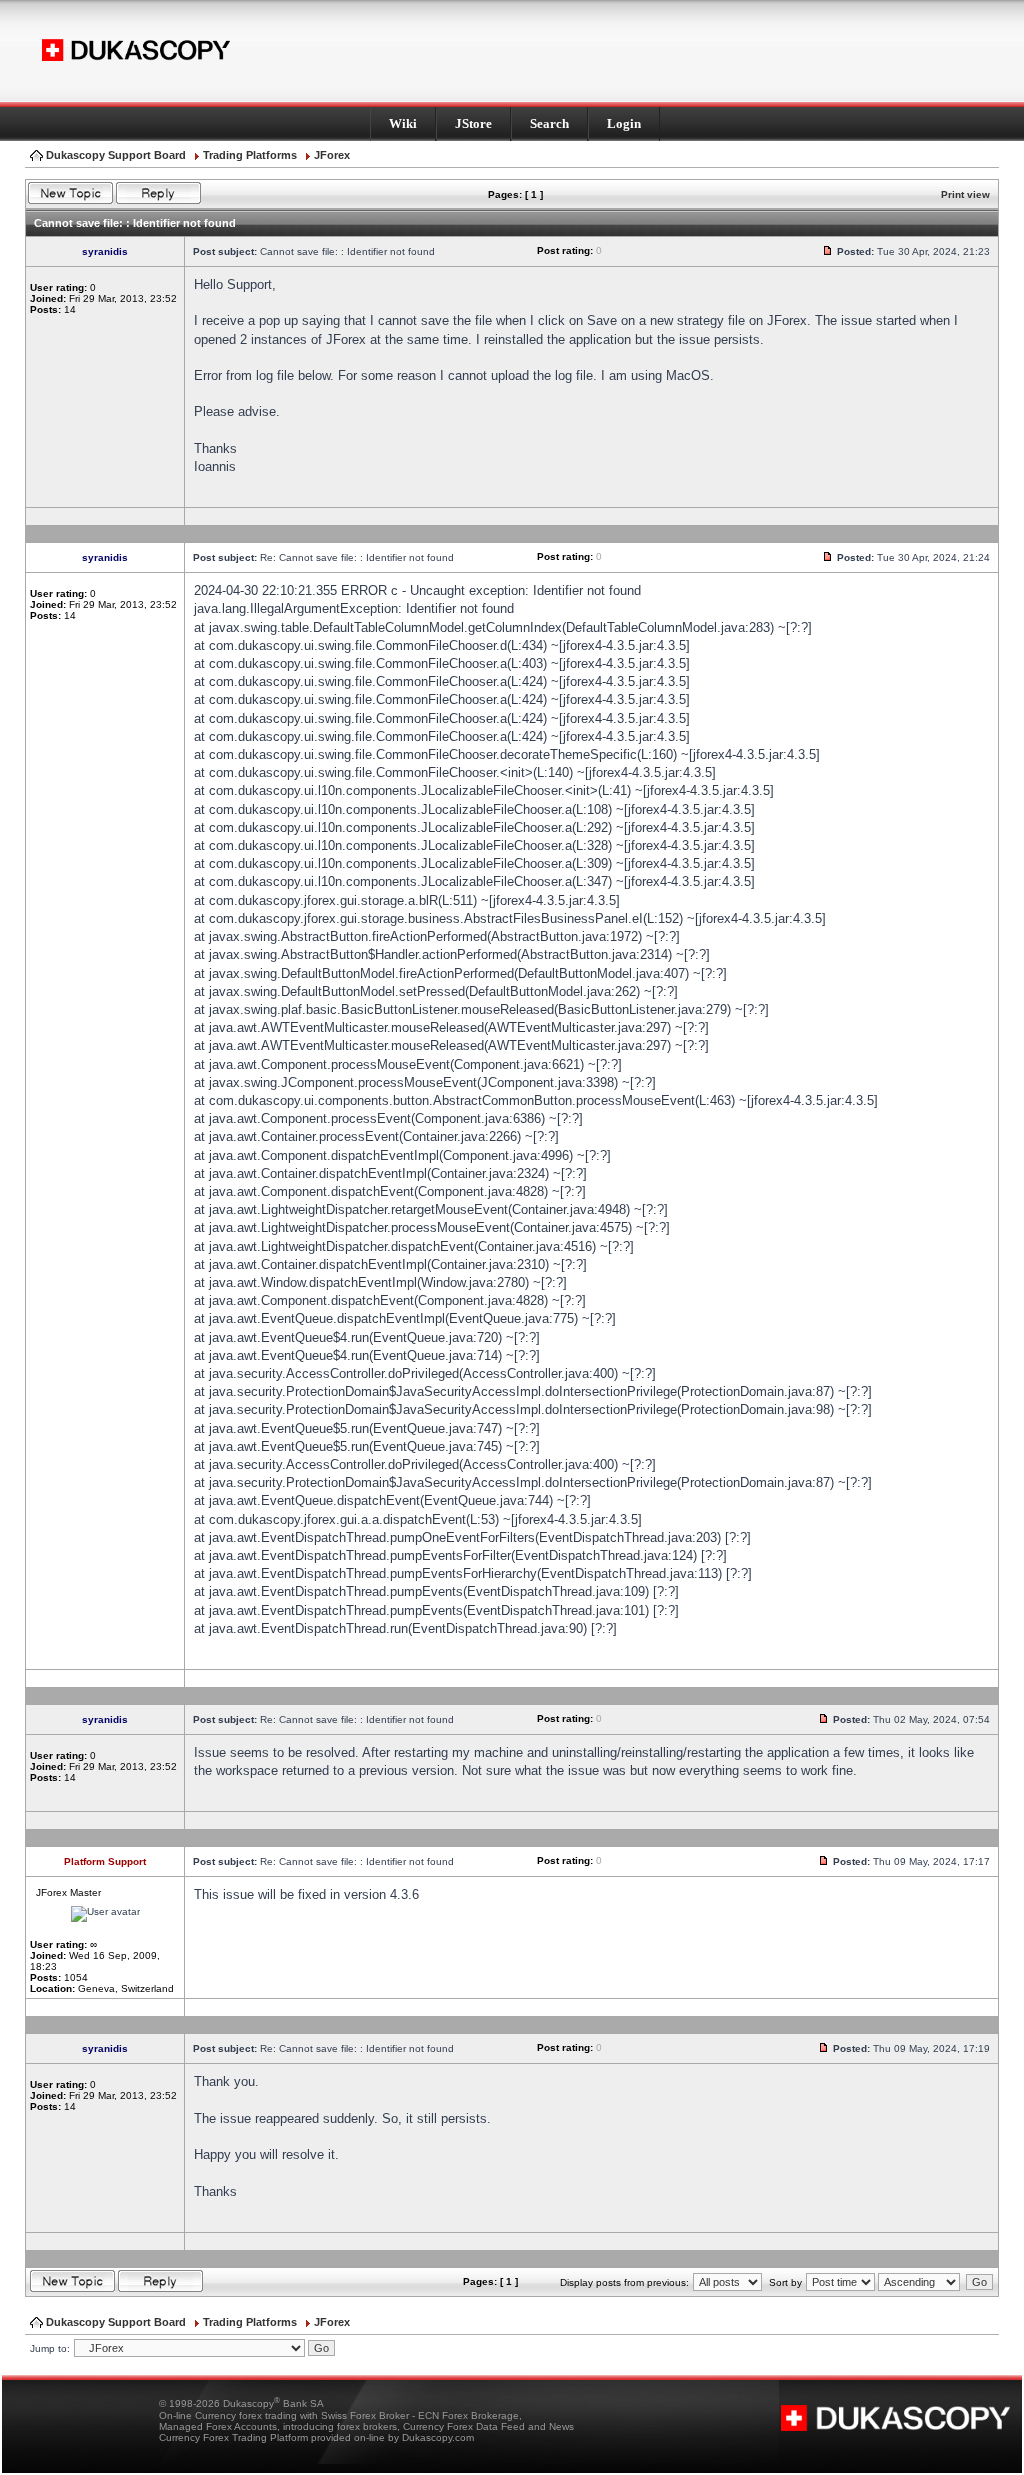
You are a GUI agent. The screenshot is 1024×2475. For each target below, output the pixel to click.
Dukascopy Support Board (116, 155)
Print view (965, 194)
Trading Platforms (250, 155)
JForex (332, 155)
